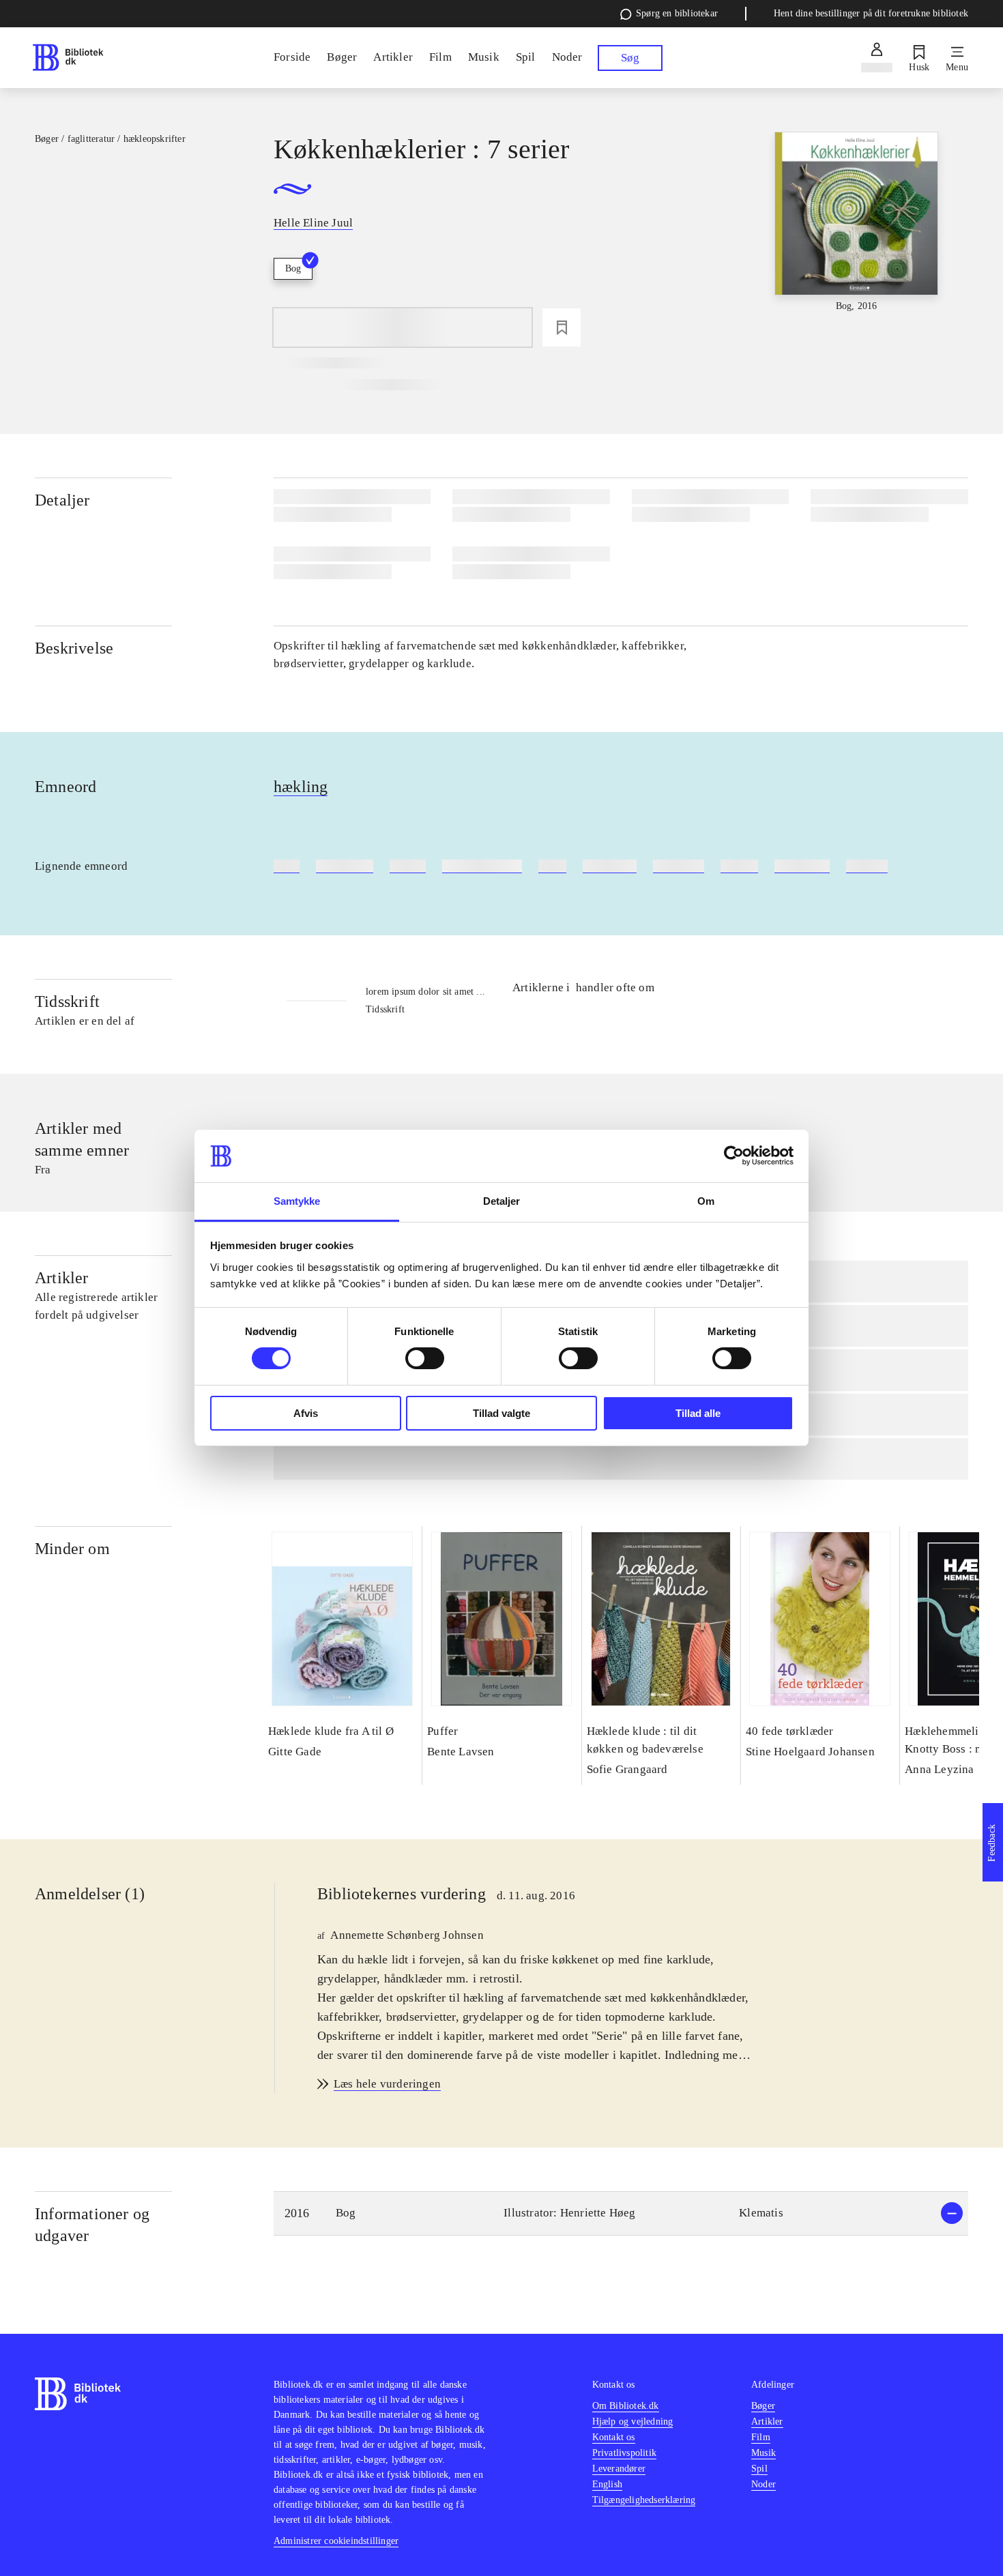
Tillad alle (698, 1413)
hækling (301, 787)
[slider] (856, 234)
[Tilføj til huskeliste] (562, 327)
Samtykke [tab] (297, 1201)
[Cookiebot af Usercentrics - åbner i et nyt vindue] (734, 1156)
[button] (621, 2213)
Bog (293, 268)
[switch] (425, 1358)
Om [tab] (706, 1201)
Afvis (306, 1413)
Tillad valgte (501, 1413)
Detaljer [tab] (502, 1201)
